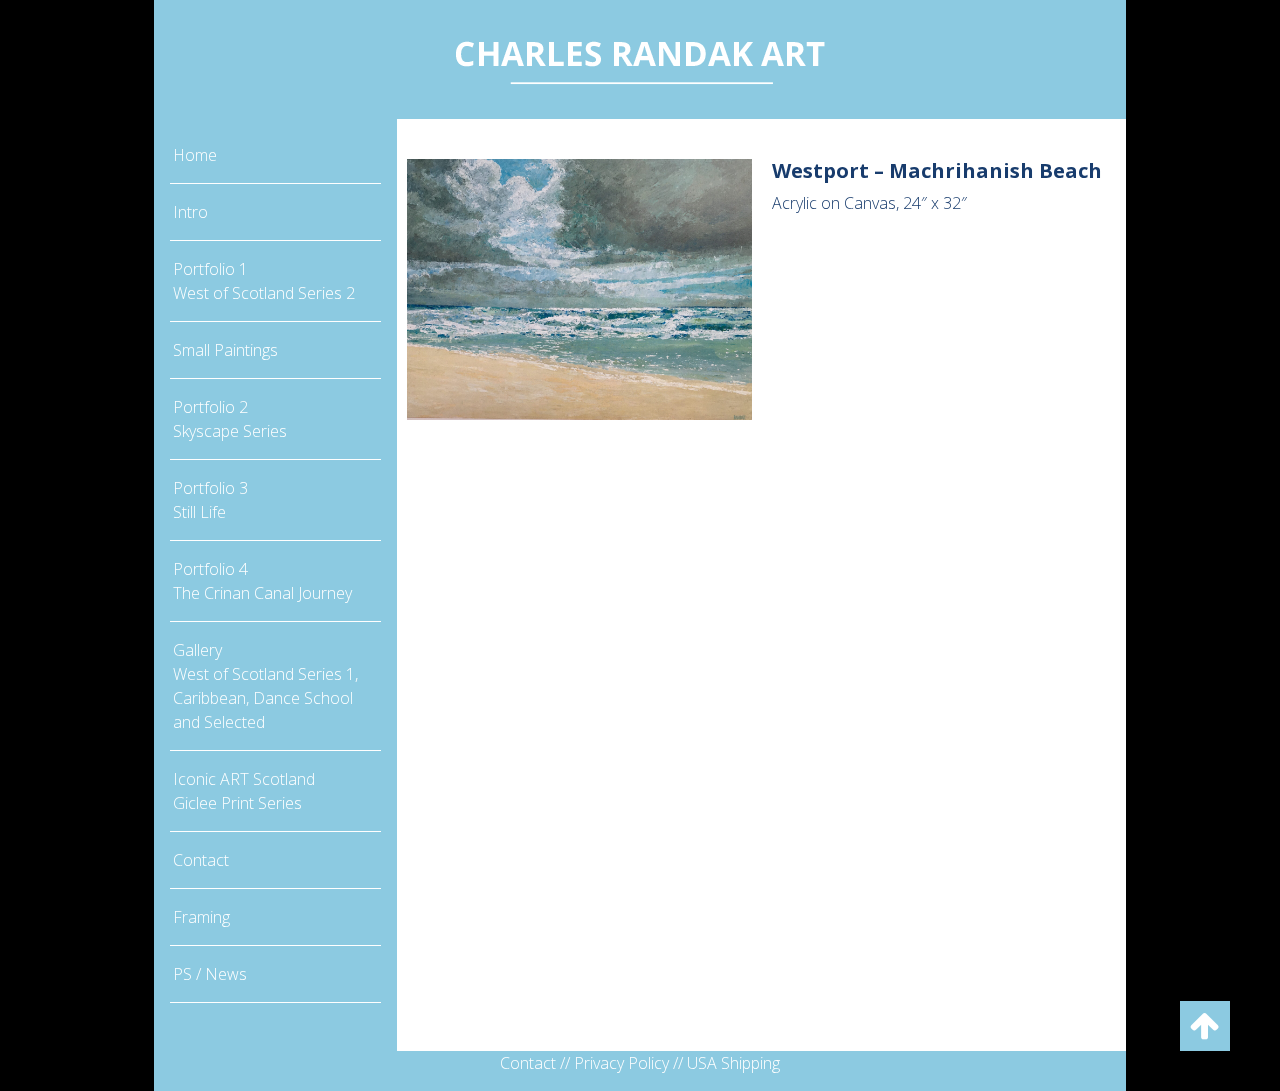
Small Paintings (225, 350)
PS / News (210, 974)
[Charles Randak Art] (640, 58)
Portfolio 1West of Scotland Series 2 (264, 281)
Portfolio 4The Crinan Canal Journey (262, 581)
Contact (201, 860)
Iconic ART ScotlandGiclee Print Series (244, 791)
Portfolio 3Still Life (210, 500)
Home (195, 155)
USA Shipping (733, 1063)
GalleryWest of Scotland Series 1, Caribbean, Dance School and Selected (265, 686)
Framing (201, 917)
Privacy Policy (621, 1063)
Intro (190, 212)
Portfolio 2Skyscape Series (230, 419)
